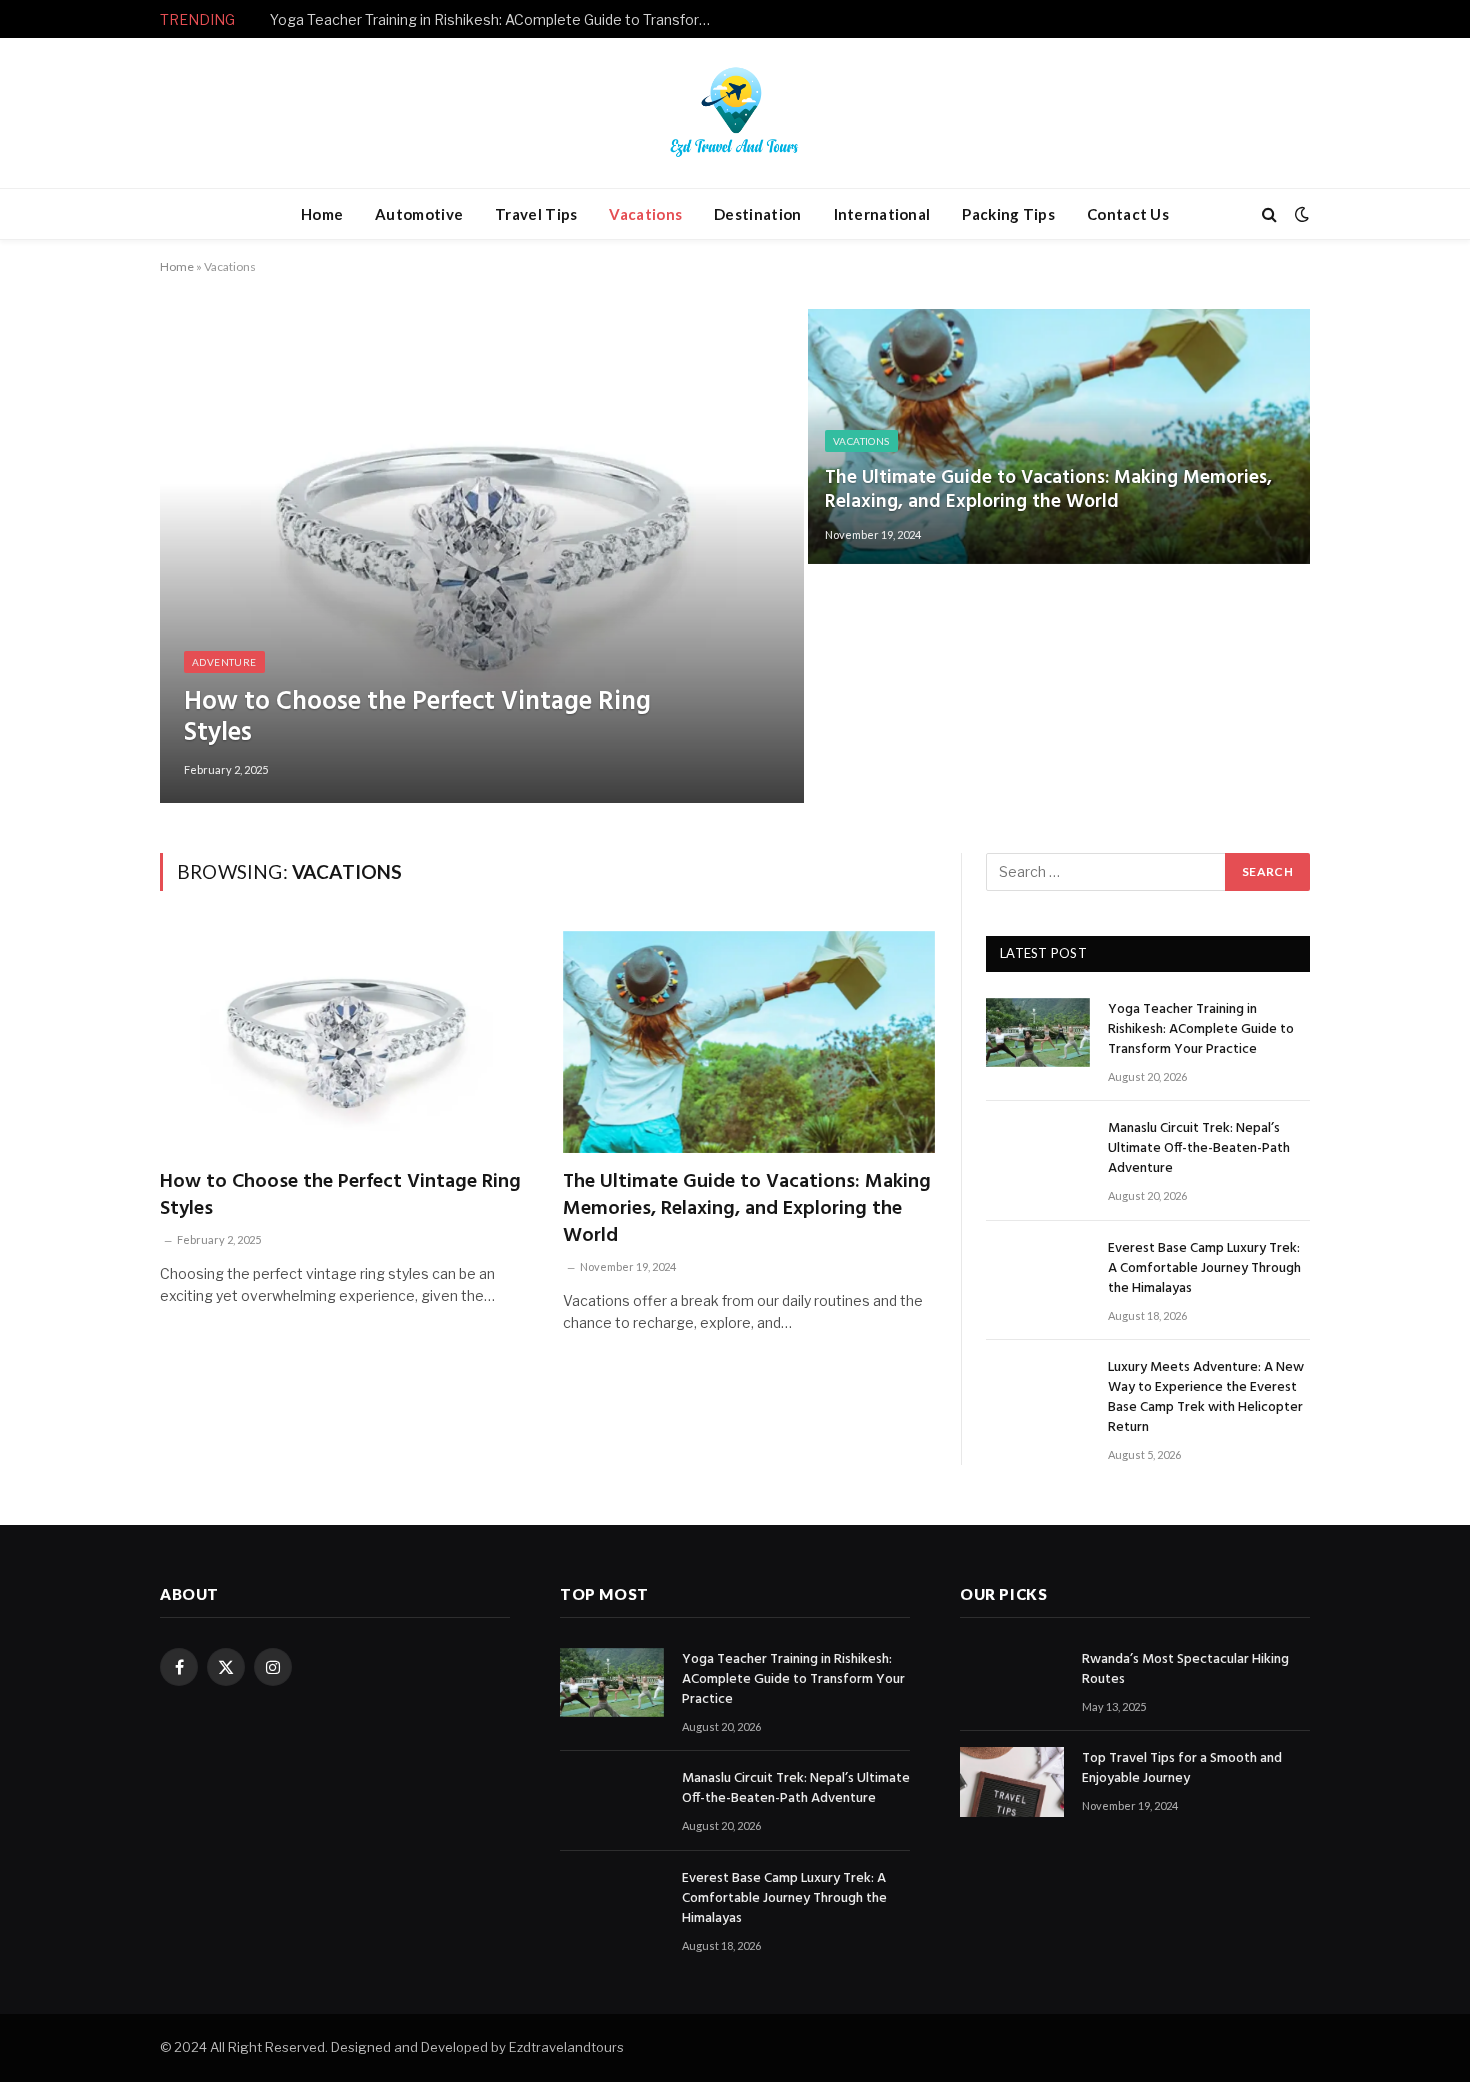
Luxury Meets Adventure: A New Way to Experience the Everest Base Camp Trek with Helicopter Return (1206, 1398)
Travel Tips (536, 214)
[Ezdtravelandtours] (735, 113)
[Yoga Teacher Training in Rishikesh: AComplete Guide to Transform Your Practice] (1038, 1032)
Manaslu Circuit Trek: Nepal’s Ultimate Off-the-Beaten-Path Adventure (495, 19)
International (882, 214)
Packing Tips (1008, 214)
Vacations (645, 214)
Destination (757, 214)
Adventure (224, 662)
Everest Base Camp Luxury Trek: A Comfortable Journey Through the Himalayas (1204, 1269)
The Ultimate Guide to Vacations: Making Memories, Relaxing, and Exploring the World (1048, 490)
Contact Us (1128, 214)
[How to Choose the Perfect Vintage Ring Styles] (482, 556)
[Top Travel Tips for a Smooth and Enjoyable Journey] (1012, 1781)
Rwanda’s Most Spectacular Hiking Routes (1185, 1670)
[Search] (1269, 214)
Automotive (419, 214)
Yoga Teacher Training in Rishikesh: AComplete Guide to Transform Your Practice (1201, 1030)
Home (322, 214)
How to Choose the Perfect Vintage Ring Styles (417, 718)
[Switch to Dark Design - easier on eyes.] (1300, 214)
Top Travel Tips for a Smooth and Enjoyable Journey (1182, 1769)
